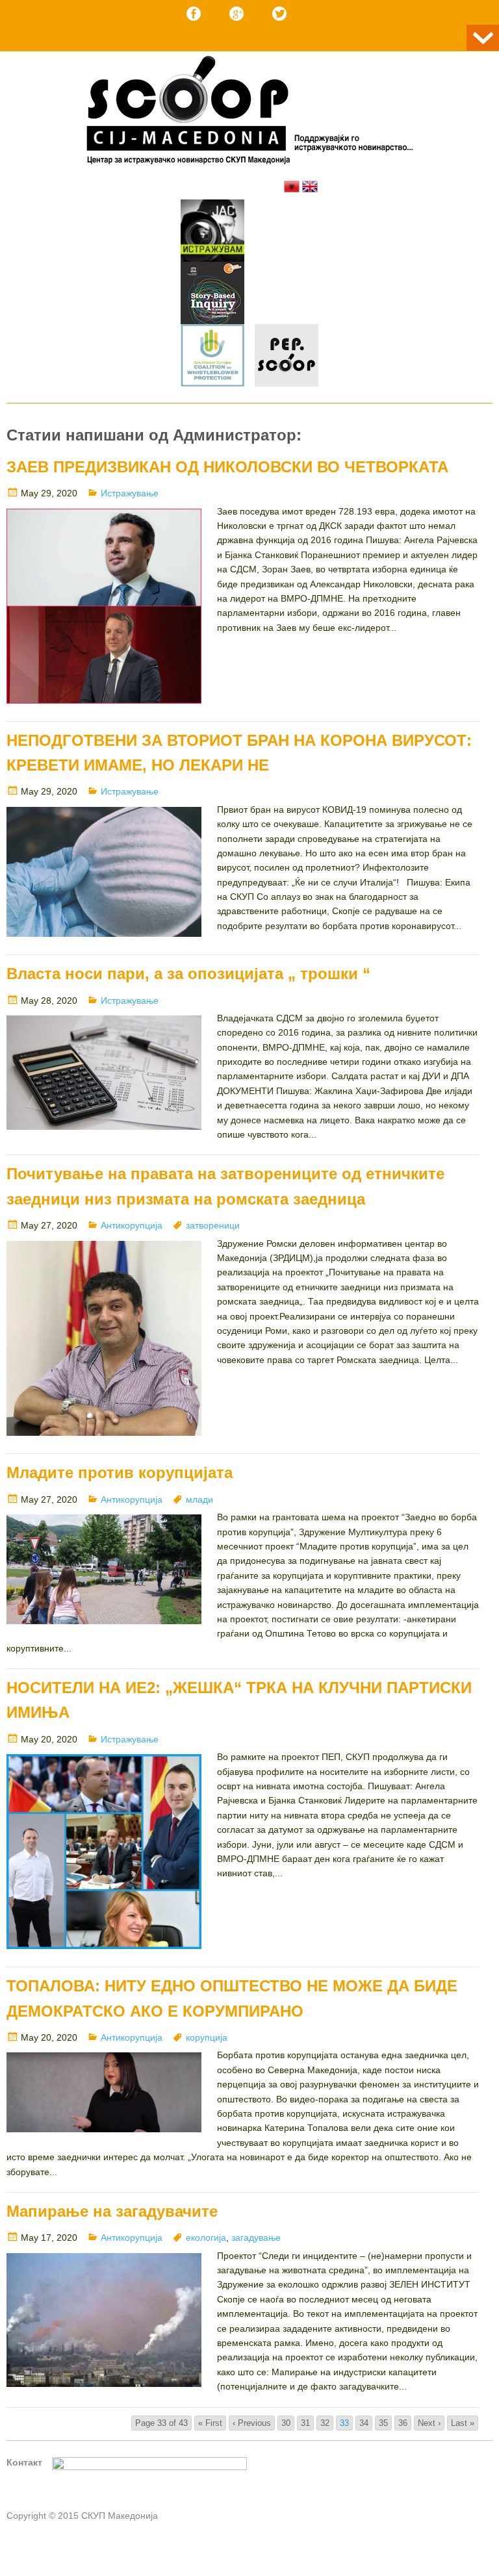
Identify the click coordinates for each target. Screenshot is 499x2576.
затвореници (213, 1225)
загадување (256, 2238)
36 (403, 2423)
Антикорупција (132, 1225)
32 (325, 2423)
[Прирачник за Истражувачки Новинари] (212, 295)
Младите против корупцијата (120, 1473)
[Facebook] (194, 14)
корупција (207, 2037)
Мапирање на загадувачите (112, 2211)
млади (199, 1499)
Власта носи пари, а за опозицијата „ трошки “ (188, 974)
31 (305, 2423)
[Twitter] (279, 14)
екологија (206, 2238)
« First (210, 2423)
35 (383, 2423)
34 (364, 2423)
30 (286, 2423)
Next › (429, 2423)
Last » (463, 2423)
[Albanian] (292, 186)
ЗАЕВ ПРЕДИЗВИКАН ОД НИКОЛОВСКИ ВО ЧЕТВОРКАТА (227, 467)
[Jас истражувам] (212, 233)
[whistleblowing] (212, 357)
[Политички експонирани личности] (287, 357)
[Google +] (237, 14)
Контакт (24, 2462)
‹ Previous (252, 2423)
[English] (310, 186)
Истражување (130, 493)
